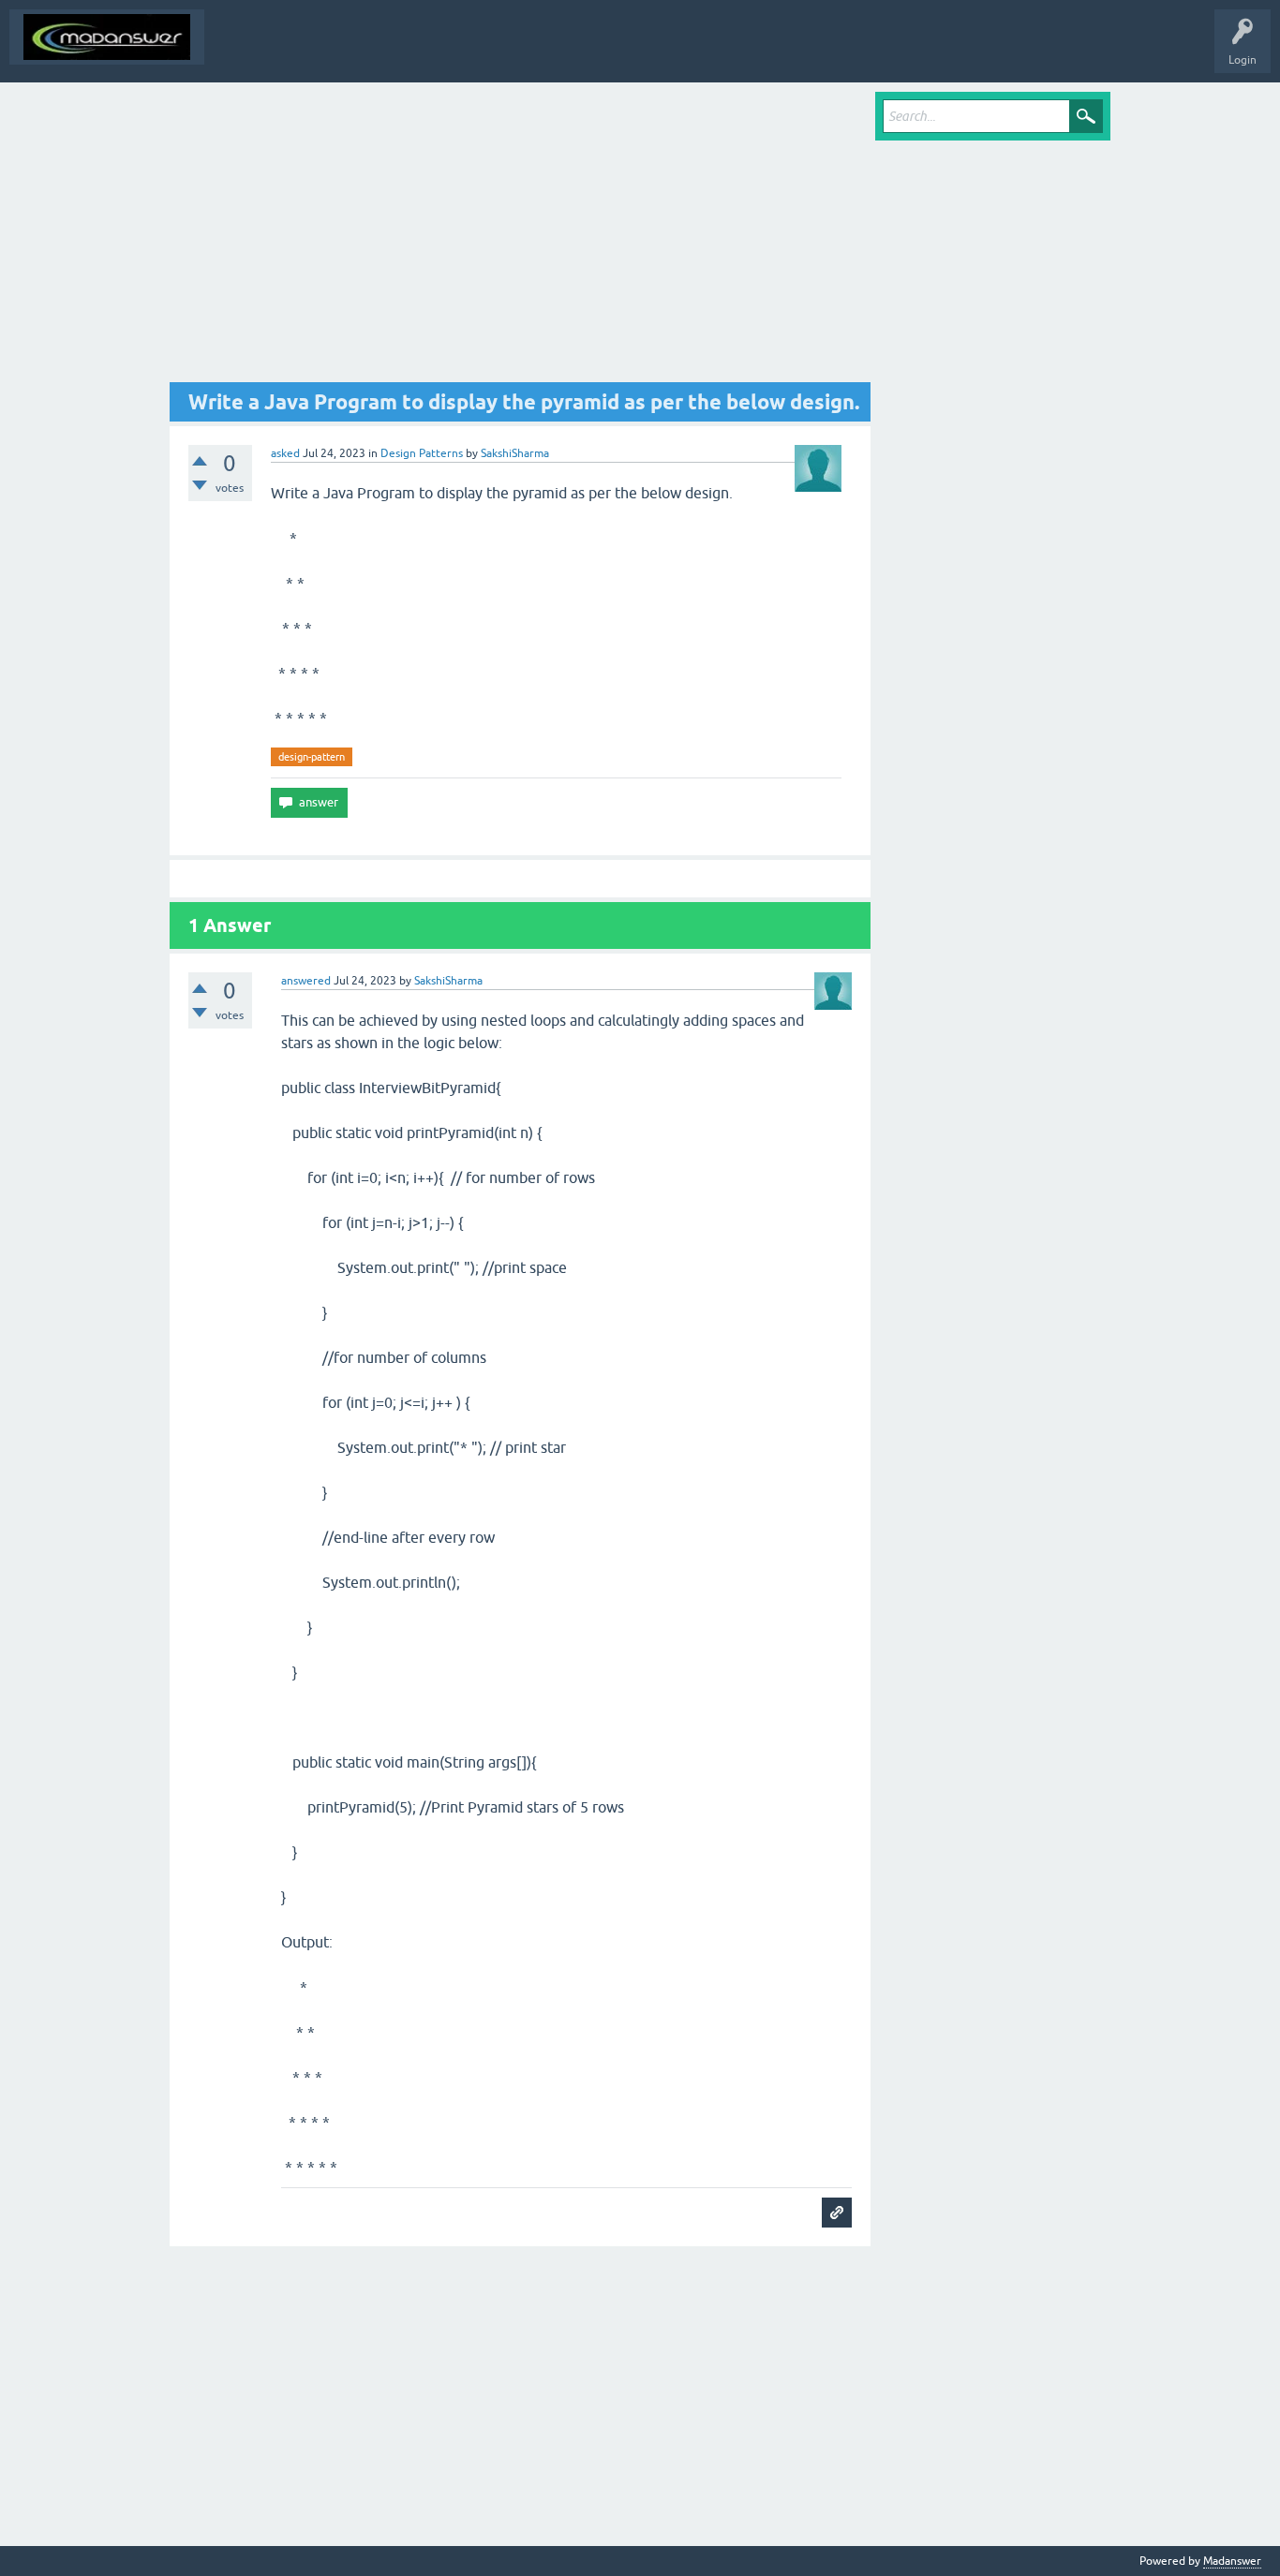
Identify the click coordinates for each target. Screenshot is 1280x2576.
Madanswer (1232, 2561)
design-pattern (312, 757)
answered (306, 981)
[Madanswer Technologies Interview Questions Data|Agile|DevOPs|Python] (107, 37)
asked (285, 453)
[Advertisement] (520, 237)
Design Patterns (422, 453)
